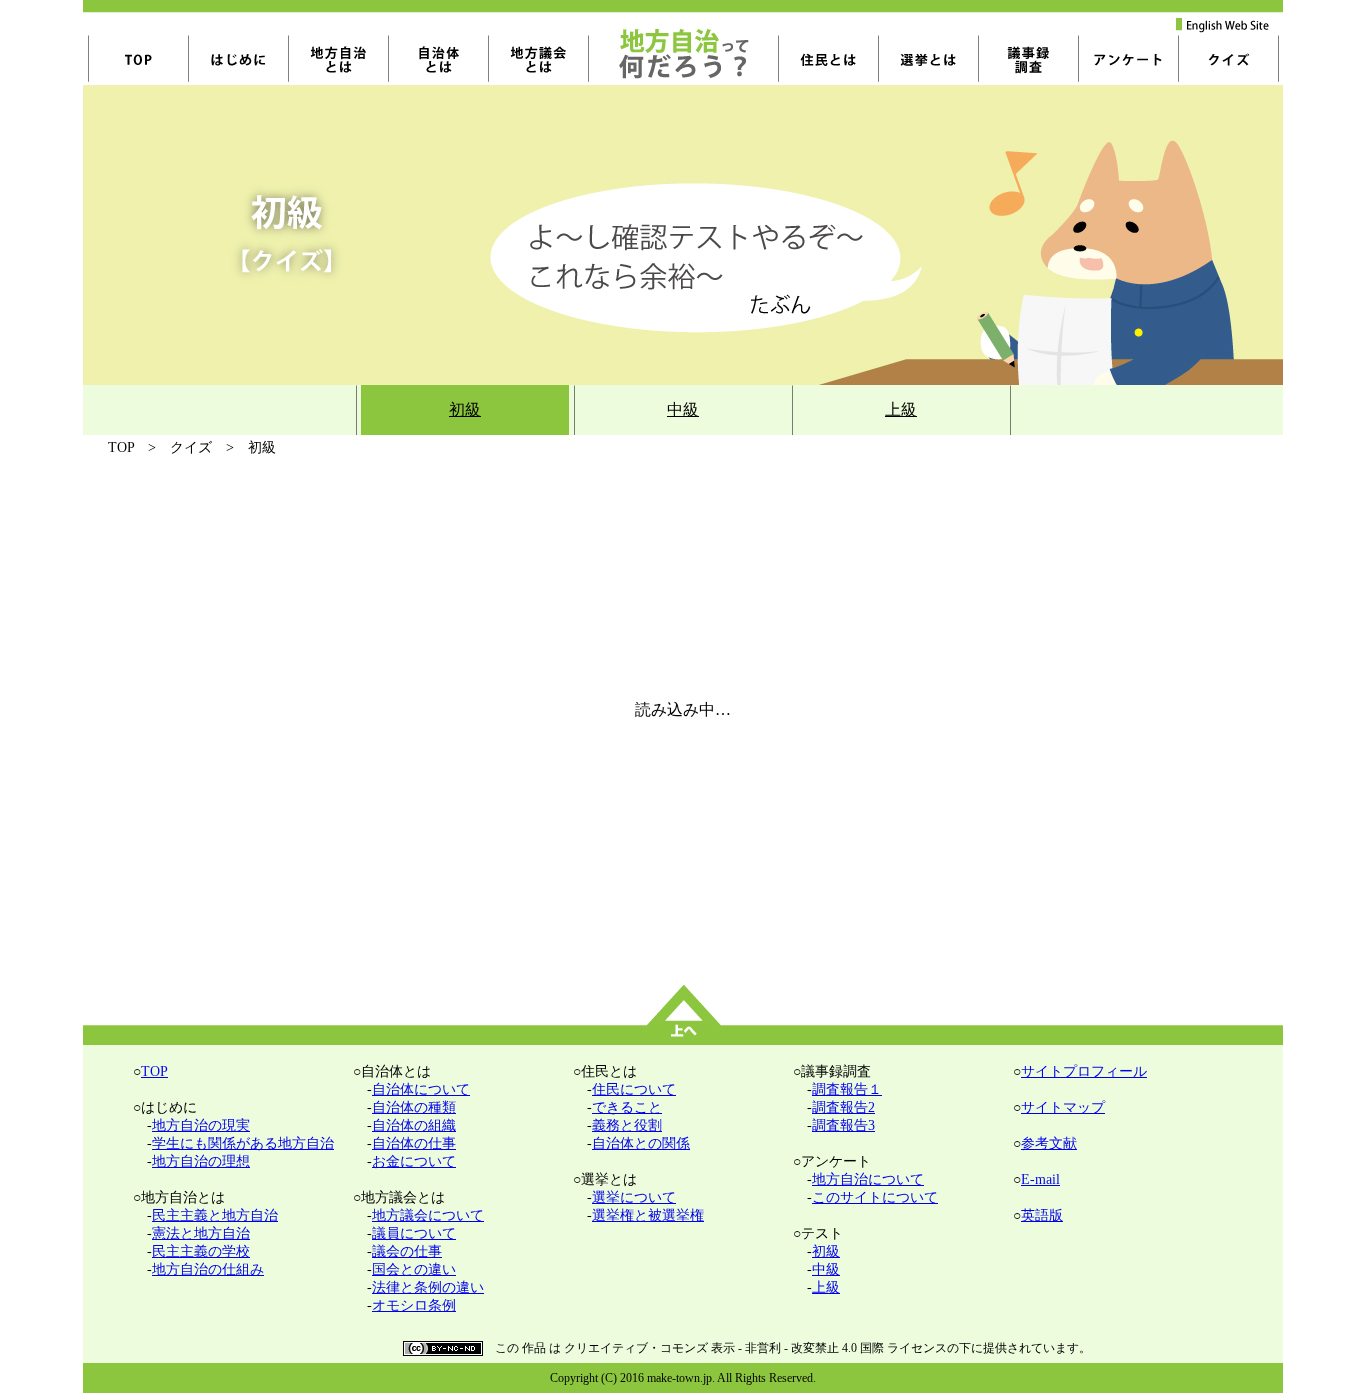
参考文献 (1049, 1143)
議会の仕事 (407, 1251)
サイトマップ (1063, 1107)
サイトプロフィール (1084, 1071)
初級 (465, 409)
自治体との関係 (641, 1143)
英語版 (1042, 1215)
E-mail (1040, 1179)
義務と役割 (627, 1125)
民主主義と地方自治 (215, 1215)
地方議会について (428, 1215)
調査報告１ (847, 1089)
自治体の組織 (414, 1125)
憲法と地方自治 (201, 1233)
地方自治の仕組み (208, 1269)
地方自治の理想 (201, 1161)
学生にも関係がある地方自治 (243, 1143)
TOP (154, 1071)
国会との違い (414, 1269)
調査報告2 (843, 1107)
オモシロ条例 (414, 1305)
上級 (901, 409)
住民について (634, 1089)
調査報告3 (843, 1125)
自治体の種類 (414, 1107)
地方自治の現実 (201, 1125)
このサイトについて (875, 1197)
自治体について (421, 1089)
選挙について (634, 1197)
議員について (414, 1233)
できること (627, 1107)
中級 (683, 409)
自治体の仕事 (414, 1143)
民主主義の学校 (201, 1251)
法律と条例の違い (428, 1287)
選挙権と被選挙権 (648, 1215)
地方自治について (868, 1179)
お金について (414, 1161)
